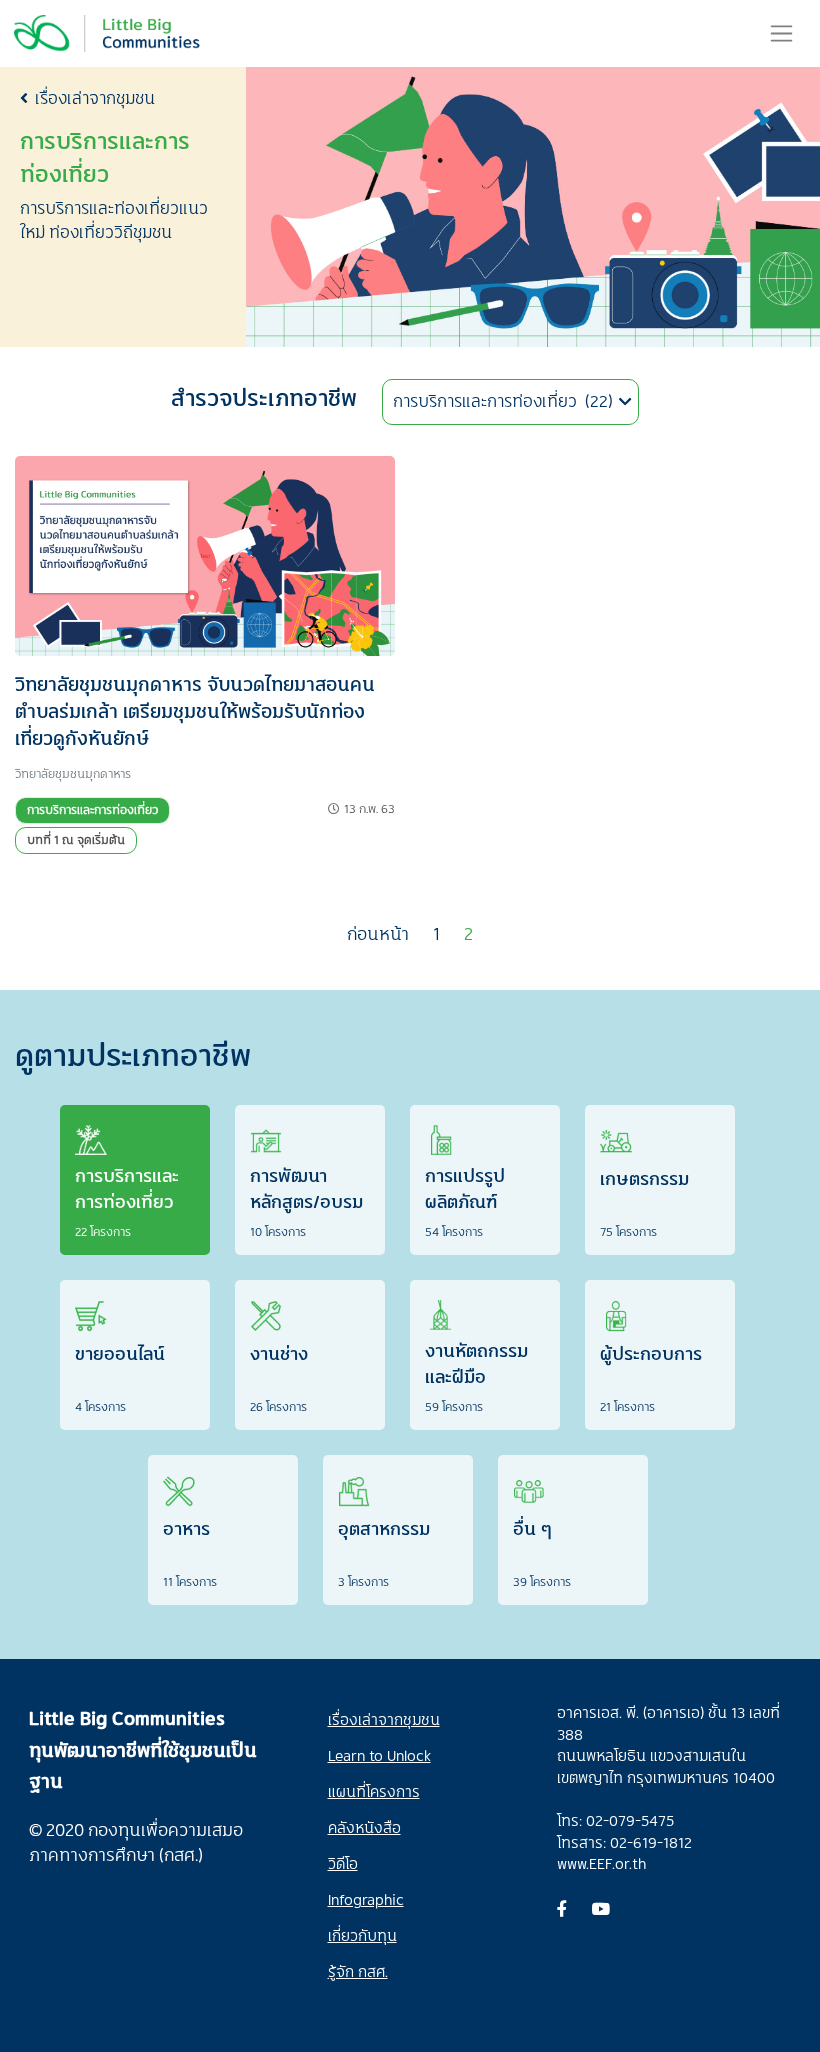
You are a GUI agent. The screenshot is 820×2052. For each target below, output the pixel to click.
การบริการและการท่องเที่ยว (92, 809)
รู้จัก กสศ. (358, 1971)
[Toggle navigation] (781, 33)
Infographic (366, 1899)
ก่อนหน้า (378, 933)
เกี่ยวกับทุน (362, 1935)
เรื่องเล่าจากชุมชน (95, 98)
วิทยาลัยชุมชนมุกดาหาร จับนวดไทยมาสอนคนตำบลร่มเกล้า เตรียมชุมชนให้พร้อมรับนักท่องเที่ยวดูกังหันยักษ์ (195, 710)
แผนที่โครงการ (374, 1791)
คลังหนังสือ (364, 1827)
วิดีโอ (343, 1863)
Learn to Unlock (379, 1755)
